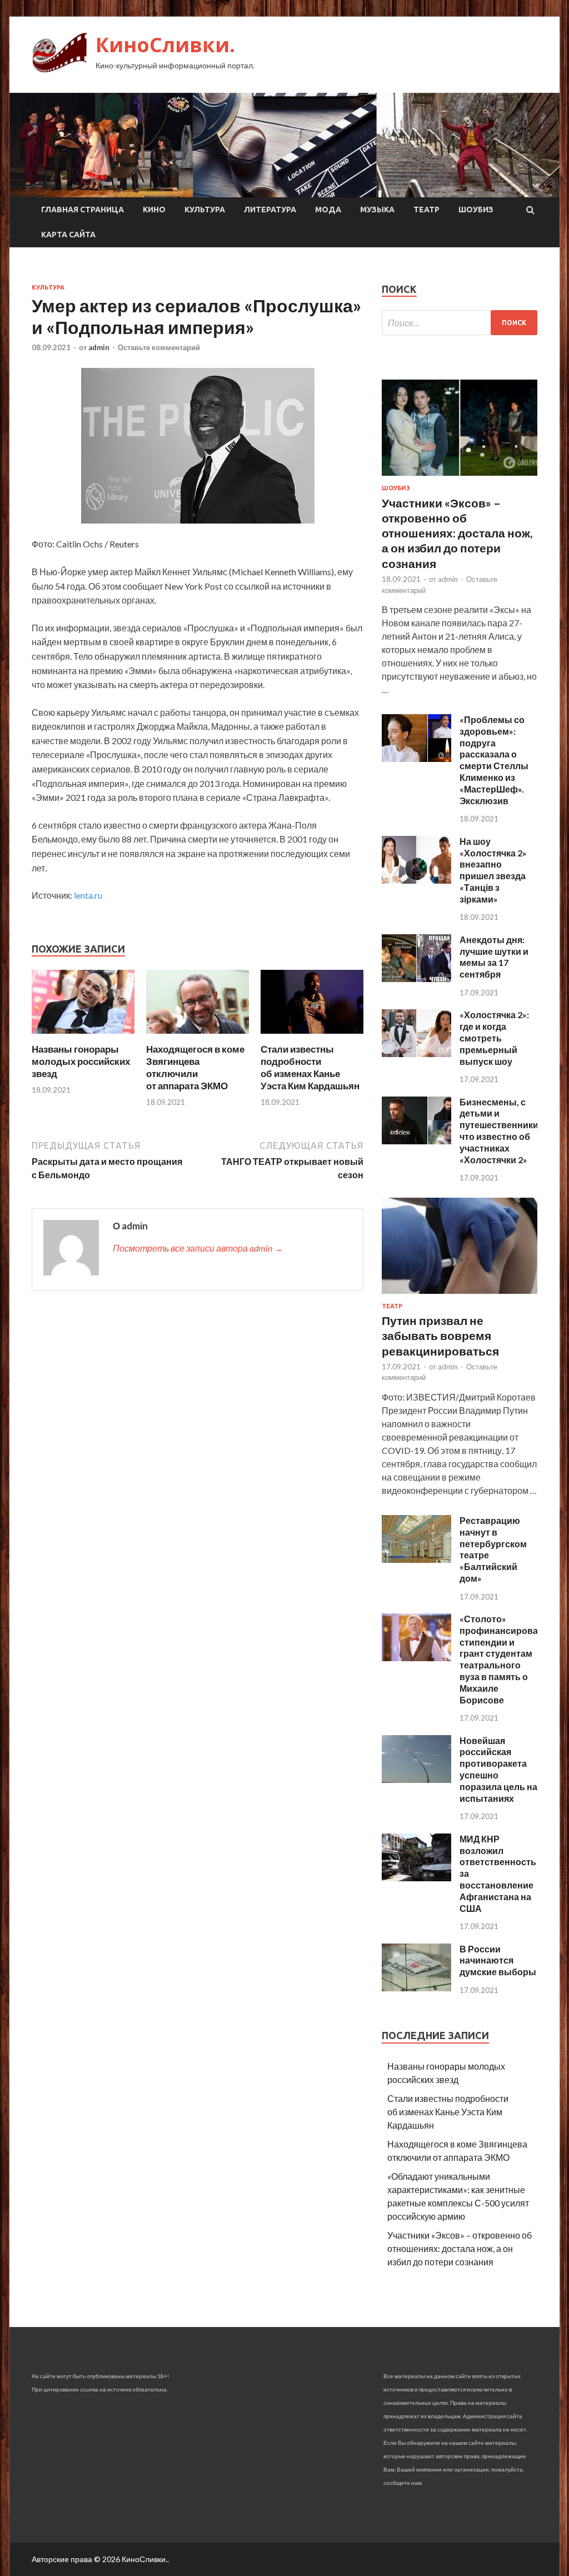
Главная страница (83, 210)
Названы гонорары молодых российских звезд (81, 1061)
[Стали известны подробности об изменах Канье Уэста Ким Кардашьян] (312, 1036)
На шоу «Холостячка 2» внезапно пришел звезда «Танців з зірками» (493, 870)
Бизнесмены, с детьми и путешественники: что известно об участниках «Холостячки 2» (500, 1131)
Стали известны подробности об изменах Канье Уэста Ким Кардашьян (310, 1067)
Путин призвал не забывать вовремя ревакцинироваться (440, 1336)
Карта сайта (68, 235)
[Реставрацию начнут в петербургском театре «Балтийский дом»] (416, 1559)
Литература (270, 210)
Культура (205, 210)
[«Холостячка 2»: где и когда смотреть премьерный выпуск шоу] (416, 1053)
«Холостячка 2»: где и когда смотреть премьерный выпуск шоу (494, 1038)
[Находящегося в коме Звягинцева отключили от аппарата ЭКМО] (198, 1036)
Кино (154, 210)
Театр (426, 210)
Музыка (377, 210)
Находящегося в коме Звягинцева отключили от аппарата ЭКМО (195, 1067)
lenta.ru (88, 895)
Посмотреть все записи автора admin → (198, 1248)
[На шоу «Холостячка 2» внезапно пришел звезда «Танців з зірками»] (416, 880)
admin (99, 347)
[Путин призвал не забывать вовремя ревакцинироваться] (460, 1296)
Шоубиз (476, 210)
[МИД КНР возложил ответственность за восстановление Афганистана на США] (416, 1878)
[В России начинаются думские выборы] (416, 1988)
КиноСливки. (165, 45)
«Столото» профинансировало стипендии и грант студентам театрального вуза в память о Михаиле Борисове (504, 1659)
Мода (328, 210)
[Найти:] (460, 323)
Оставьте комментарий (159, 347)
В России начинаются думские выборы (498, 1960)
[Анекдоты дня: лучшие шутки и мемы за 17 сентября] (416, 978)
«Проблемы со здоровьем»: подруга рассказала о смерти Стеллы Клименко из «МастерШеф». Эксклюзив (494, 760)
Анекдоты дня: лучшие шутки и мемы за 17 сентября (494, 957)
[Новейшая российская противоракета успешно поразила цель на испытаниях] (416, 1779)
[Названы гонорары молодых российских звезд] (83, 1036)
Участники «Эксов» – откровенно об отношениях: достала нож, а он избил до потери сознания (457, 533)
